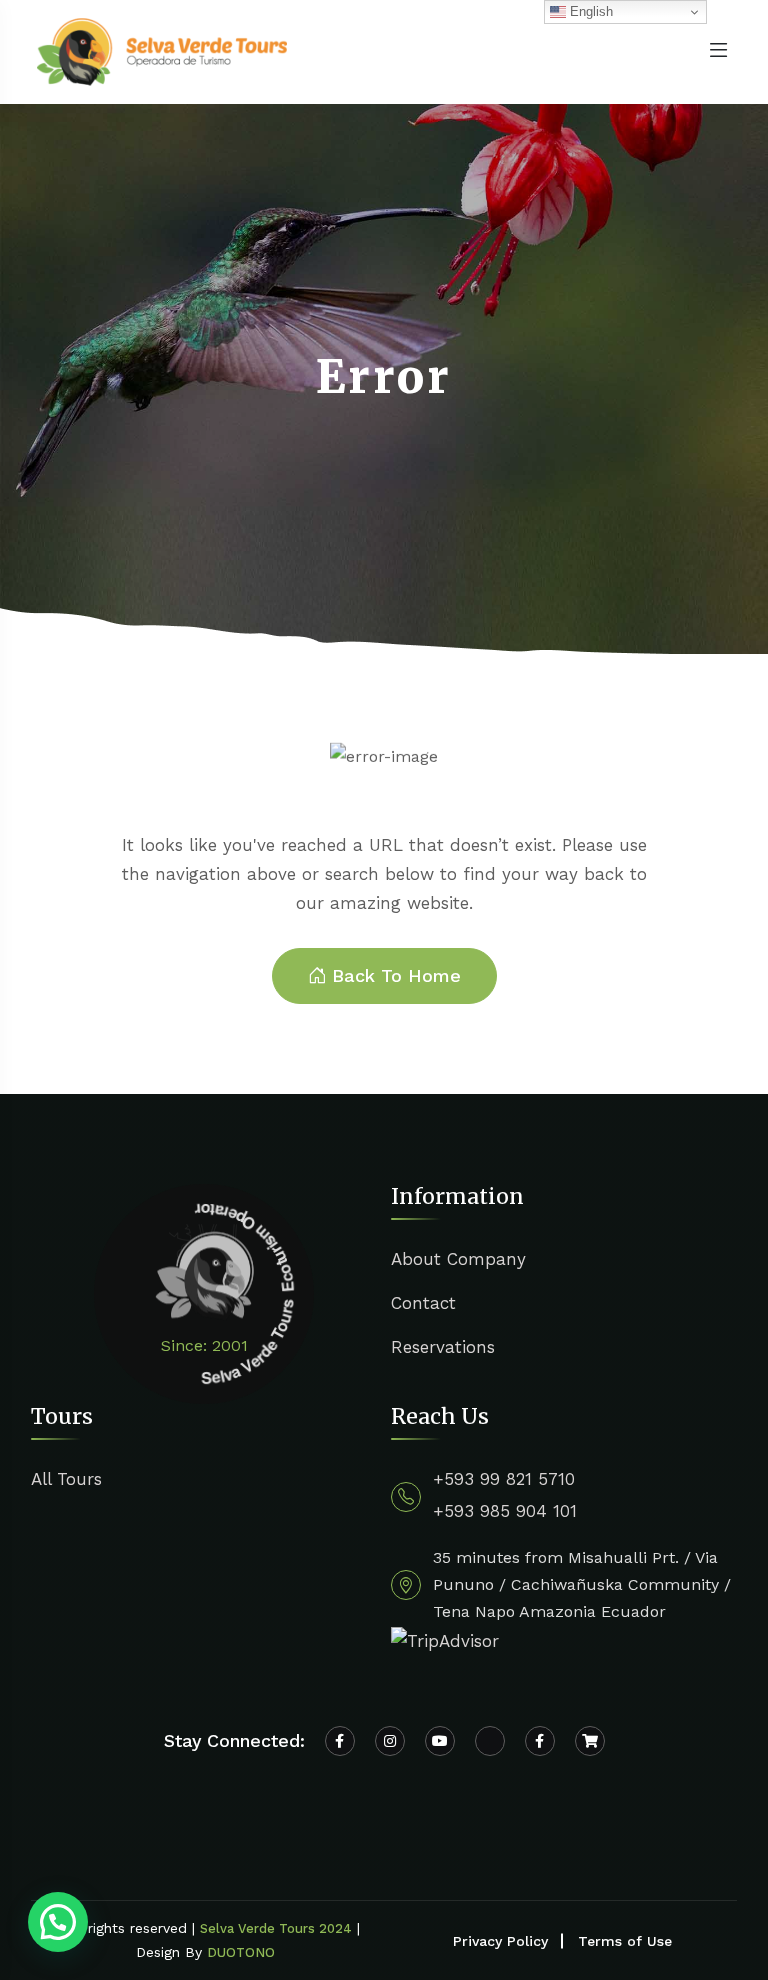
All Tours (66, 1479)
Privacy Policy (500, 1941)
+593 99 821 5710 (504, 1479)
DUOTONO (241, 1952)
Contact (423, 1303)
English (589, 11)
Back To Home (396, 975)
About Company (458, 1259)
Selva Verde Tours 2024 (276, 1928)
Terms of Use (625, 1941)
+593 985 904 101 (505, 1511)
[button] (58, 1922)
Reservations (443, 1347)
